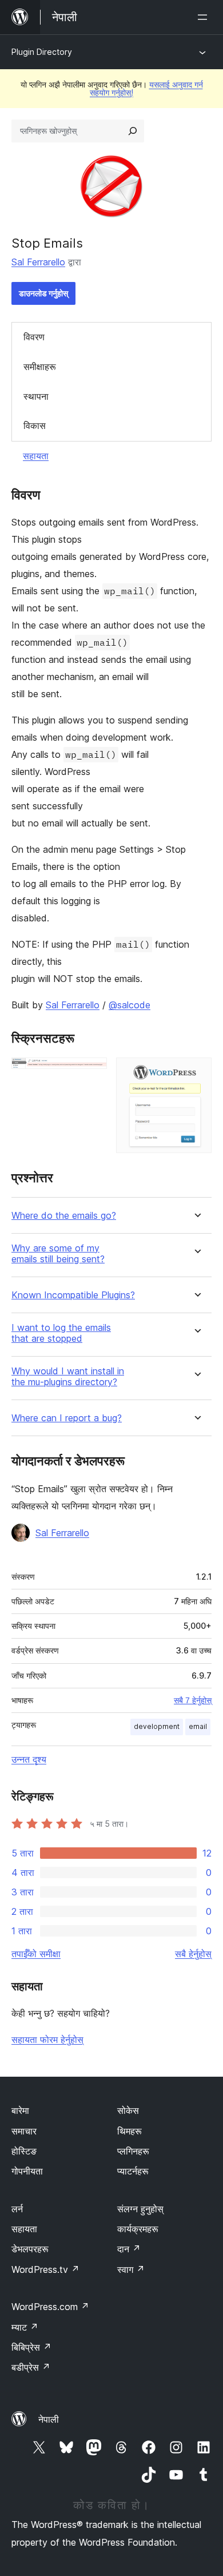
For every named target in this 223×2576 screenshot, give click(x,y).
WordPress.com (50, 2307)
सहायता (36, 456)
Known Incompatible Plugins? (73, 1295)
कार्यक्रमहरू (138, 2229)
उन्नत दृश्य (29, 1759)
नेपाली (49, 2419)
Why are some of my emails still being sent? (58, 1254)
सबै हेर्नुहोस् (193, 1954)
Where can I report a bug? (67, 1418)
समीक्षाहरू (40, 367)
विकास (35, 426)
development (157, 1726)
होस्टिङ (24, 2151)
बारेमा (20, 2110)
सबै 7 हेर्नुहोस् (193, 1700)
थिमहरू (130, 2131)
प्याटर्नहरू (133, 2171)
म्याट (25, 2327)
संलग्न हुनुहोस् (140, 2209)
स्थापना (36, 396)
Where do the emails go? (64, 1216)
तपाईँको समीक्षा (36, 1954)
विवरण (34, 337)
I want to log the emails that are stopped (61, 1333)
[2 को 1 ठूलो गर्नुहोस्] (91, 1073)
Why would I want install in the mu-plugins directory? (68, 1377)
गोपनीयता (27, 2171)
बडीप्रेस (31, 2367)
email (198, 1726)
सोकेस (128, 2110)
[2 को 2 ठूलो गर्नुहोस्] (196, 1073)
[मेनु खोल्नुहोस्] (205, 17)
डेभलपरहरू (30, 2249)
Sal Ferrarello (38, 262)
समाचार (24, 2131)
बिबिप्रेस (31, 2347)
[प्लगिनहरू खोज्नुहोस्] (133, 131)
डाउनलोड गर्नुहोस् (43, 293)
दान (129, 2249)
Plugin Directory (42, 52)
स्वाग (131, 2269)
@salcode (130, 1005)
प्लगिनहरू (133, 2151)
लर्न (17, 2209)
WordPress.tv (45, 2269)
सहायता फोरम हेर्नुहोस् (47, 2040)
